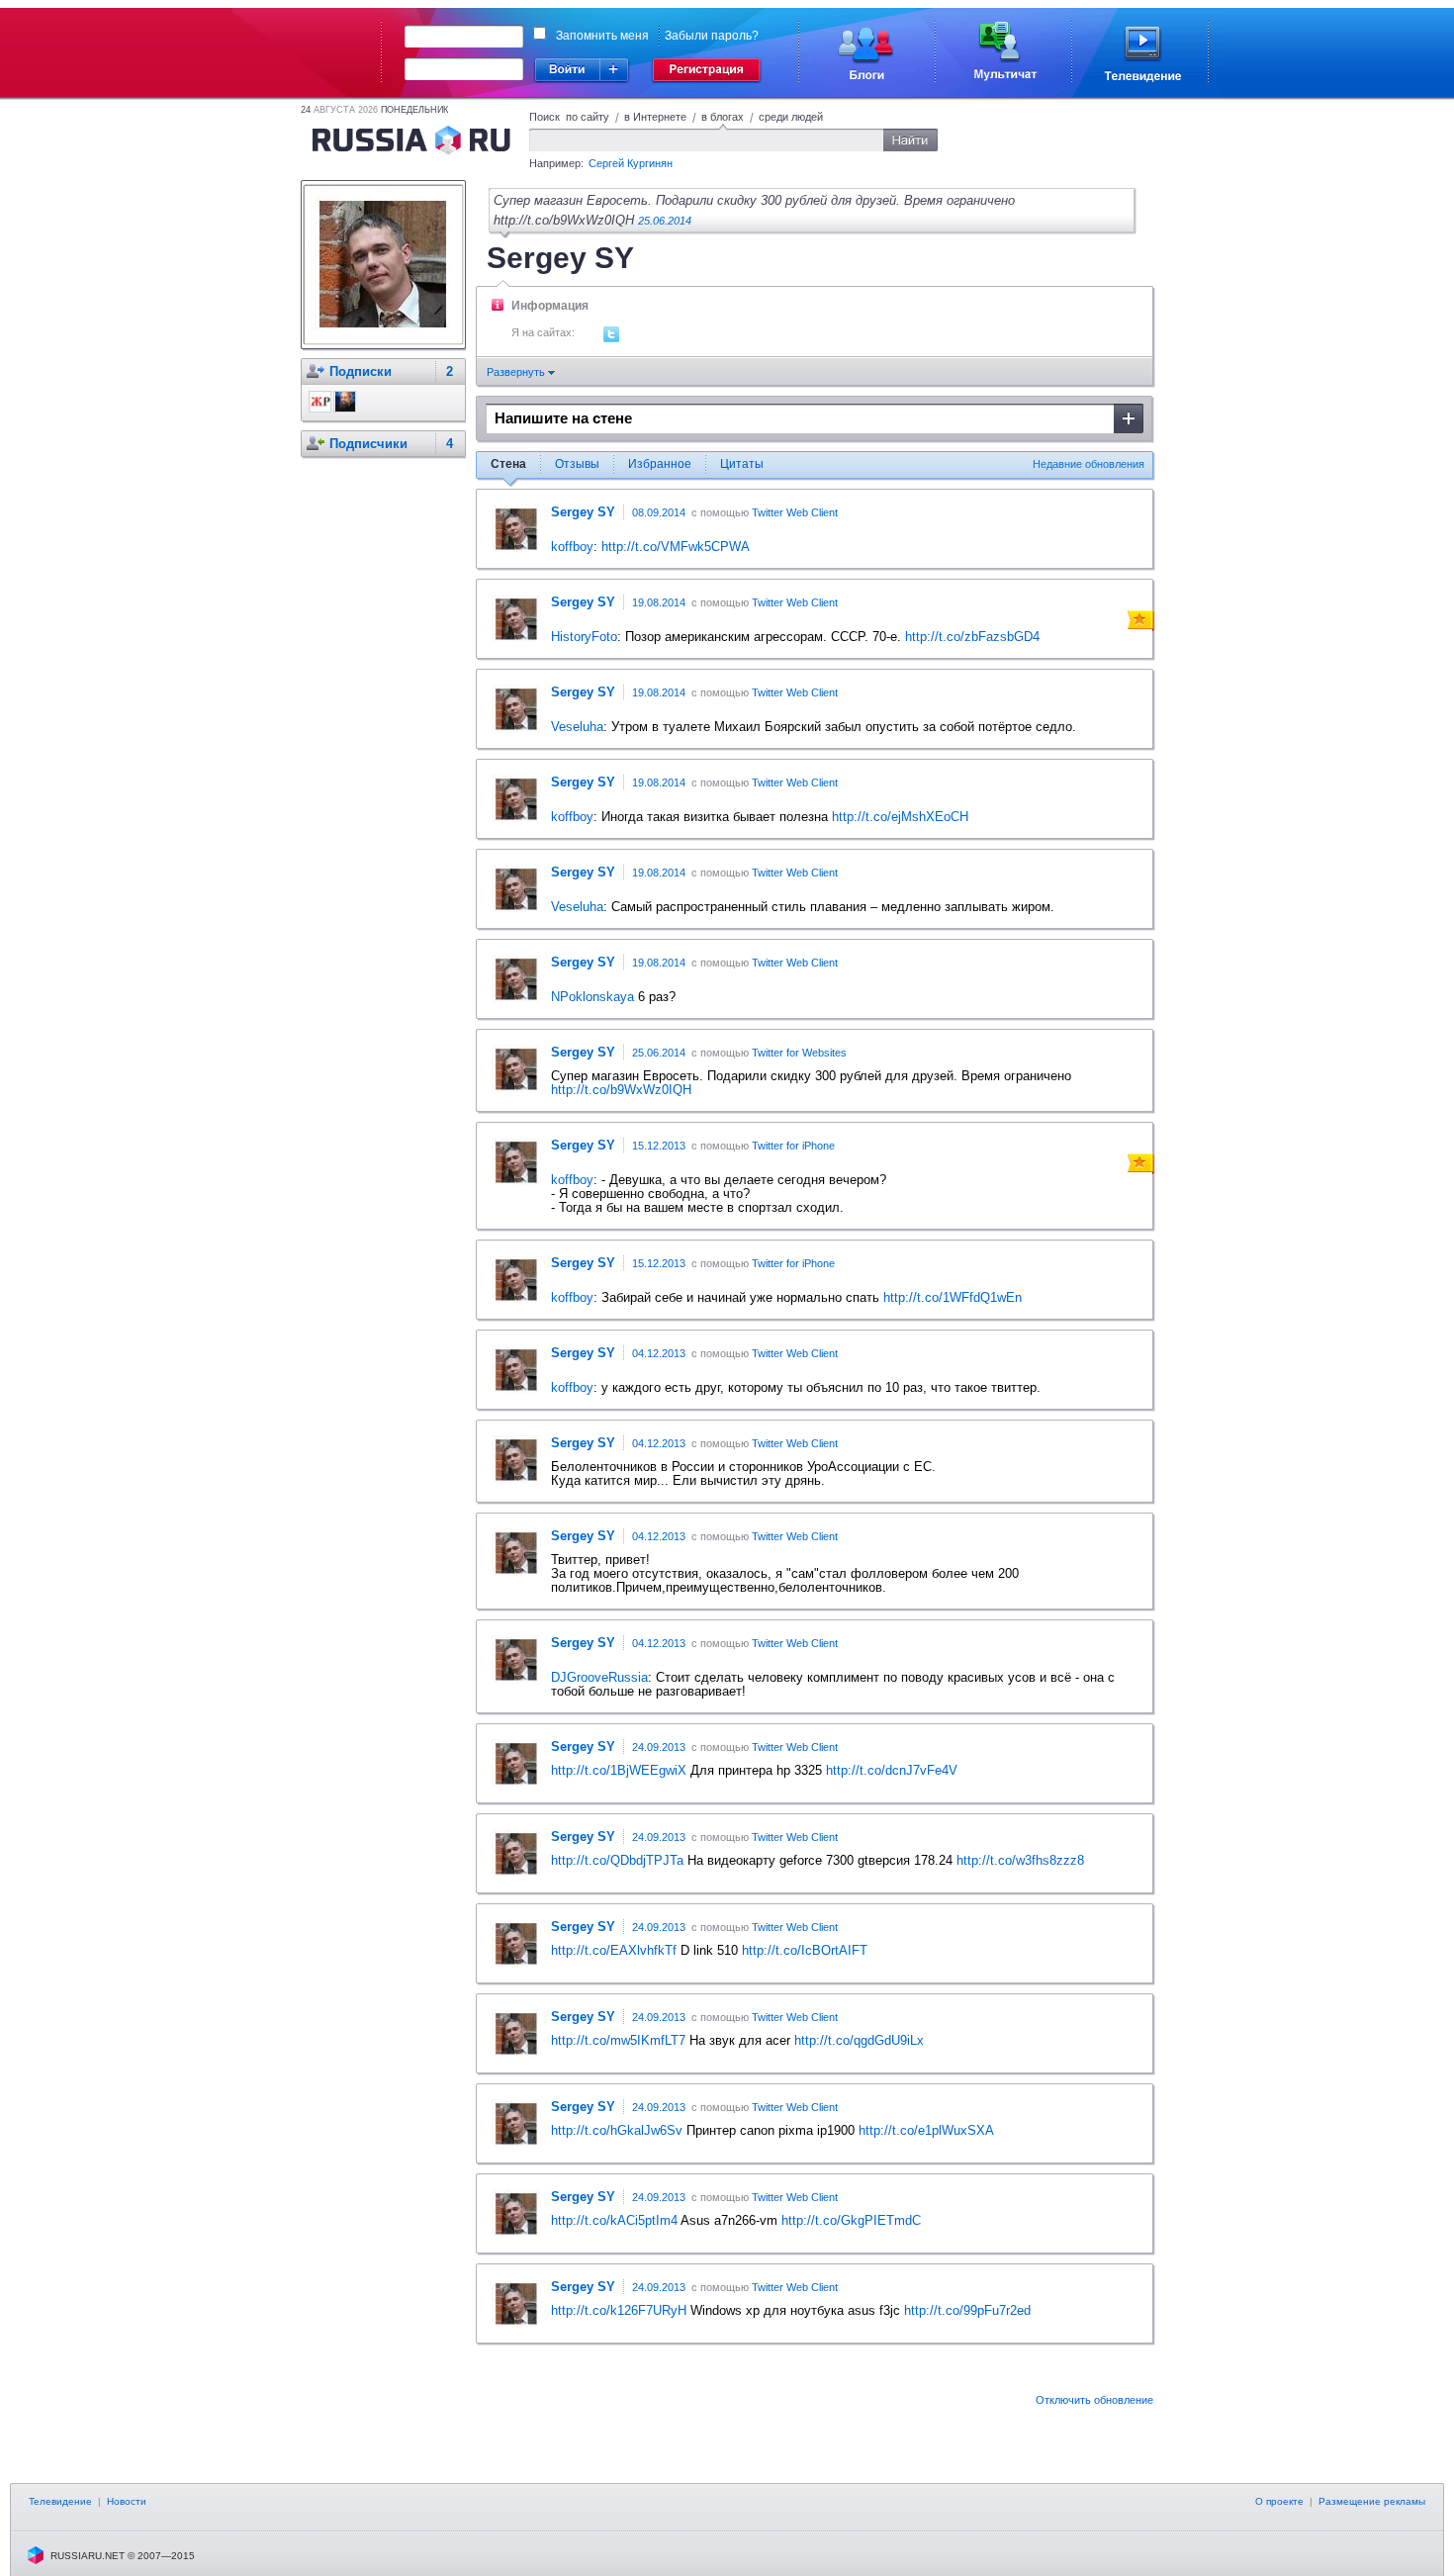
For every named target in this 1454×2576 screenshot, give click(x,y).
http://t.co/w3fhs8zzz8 (1020, 1860)
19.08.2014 (659, 602)
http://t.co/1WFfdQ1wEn (953, 1297)
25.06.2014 (665, 221)
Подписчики (368, 444)
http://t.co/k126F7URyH (619, 2310)
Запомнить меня (602, 36)
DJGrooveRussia (599, 1677)
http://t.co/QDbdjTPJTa (617, 1860)
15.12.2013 (659, 1146)
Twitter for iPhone (793, 1146)
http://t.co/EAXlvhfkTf (614, 1950)
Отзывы (577, 464)
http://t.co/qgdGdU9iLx (859, 2040)
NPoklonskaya (592, 997)
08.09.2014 (659, 512)
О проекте (1279, 2501)
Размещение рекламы (1372, 2501)
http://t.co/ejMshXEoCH (900, 817)
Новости (127, 2501)
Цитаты (742, 464)
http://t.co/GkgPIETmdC (851, 2220)
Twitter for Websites (799, 1053)
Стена (508, 464)
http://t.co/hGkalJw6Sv (617, 2130)
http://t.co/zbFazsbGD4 (972, 637)
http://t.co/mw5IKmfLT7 (618, 2040)
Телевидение (60, 2501)
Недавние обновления (1089, 464)
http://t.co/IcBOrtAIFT (805, 1950)
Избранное (660, 464)
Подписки (361, 371)
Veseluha (577, 727)
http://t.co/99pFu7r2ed (967, 2310)
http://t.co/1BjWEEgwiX (619, 1770)
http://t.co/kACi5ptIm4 (614, 2220)
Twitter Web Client (795, 512)
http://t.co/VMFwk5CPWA (676, 547)
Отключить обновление (1094, 2400)
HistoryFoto (584, 637)
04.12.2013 (659, 1353)
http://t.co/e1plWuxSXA (926, 2130)
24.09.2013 (659, 1747)
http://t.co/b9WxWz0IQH (621, 1090)
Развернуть (517, 372)
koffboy (572, 547)
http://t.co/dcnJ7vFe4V (892, 1770)
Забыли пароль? (712, 36)
